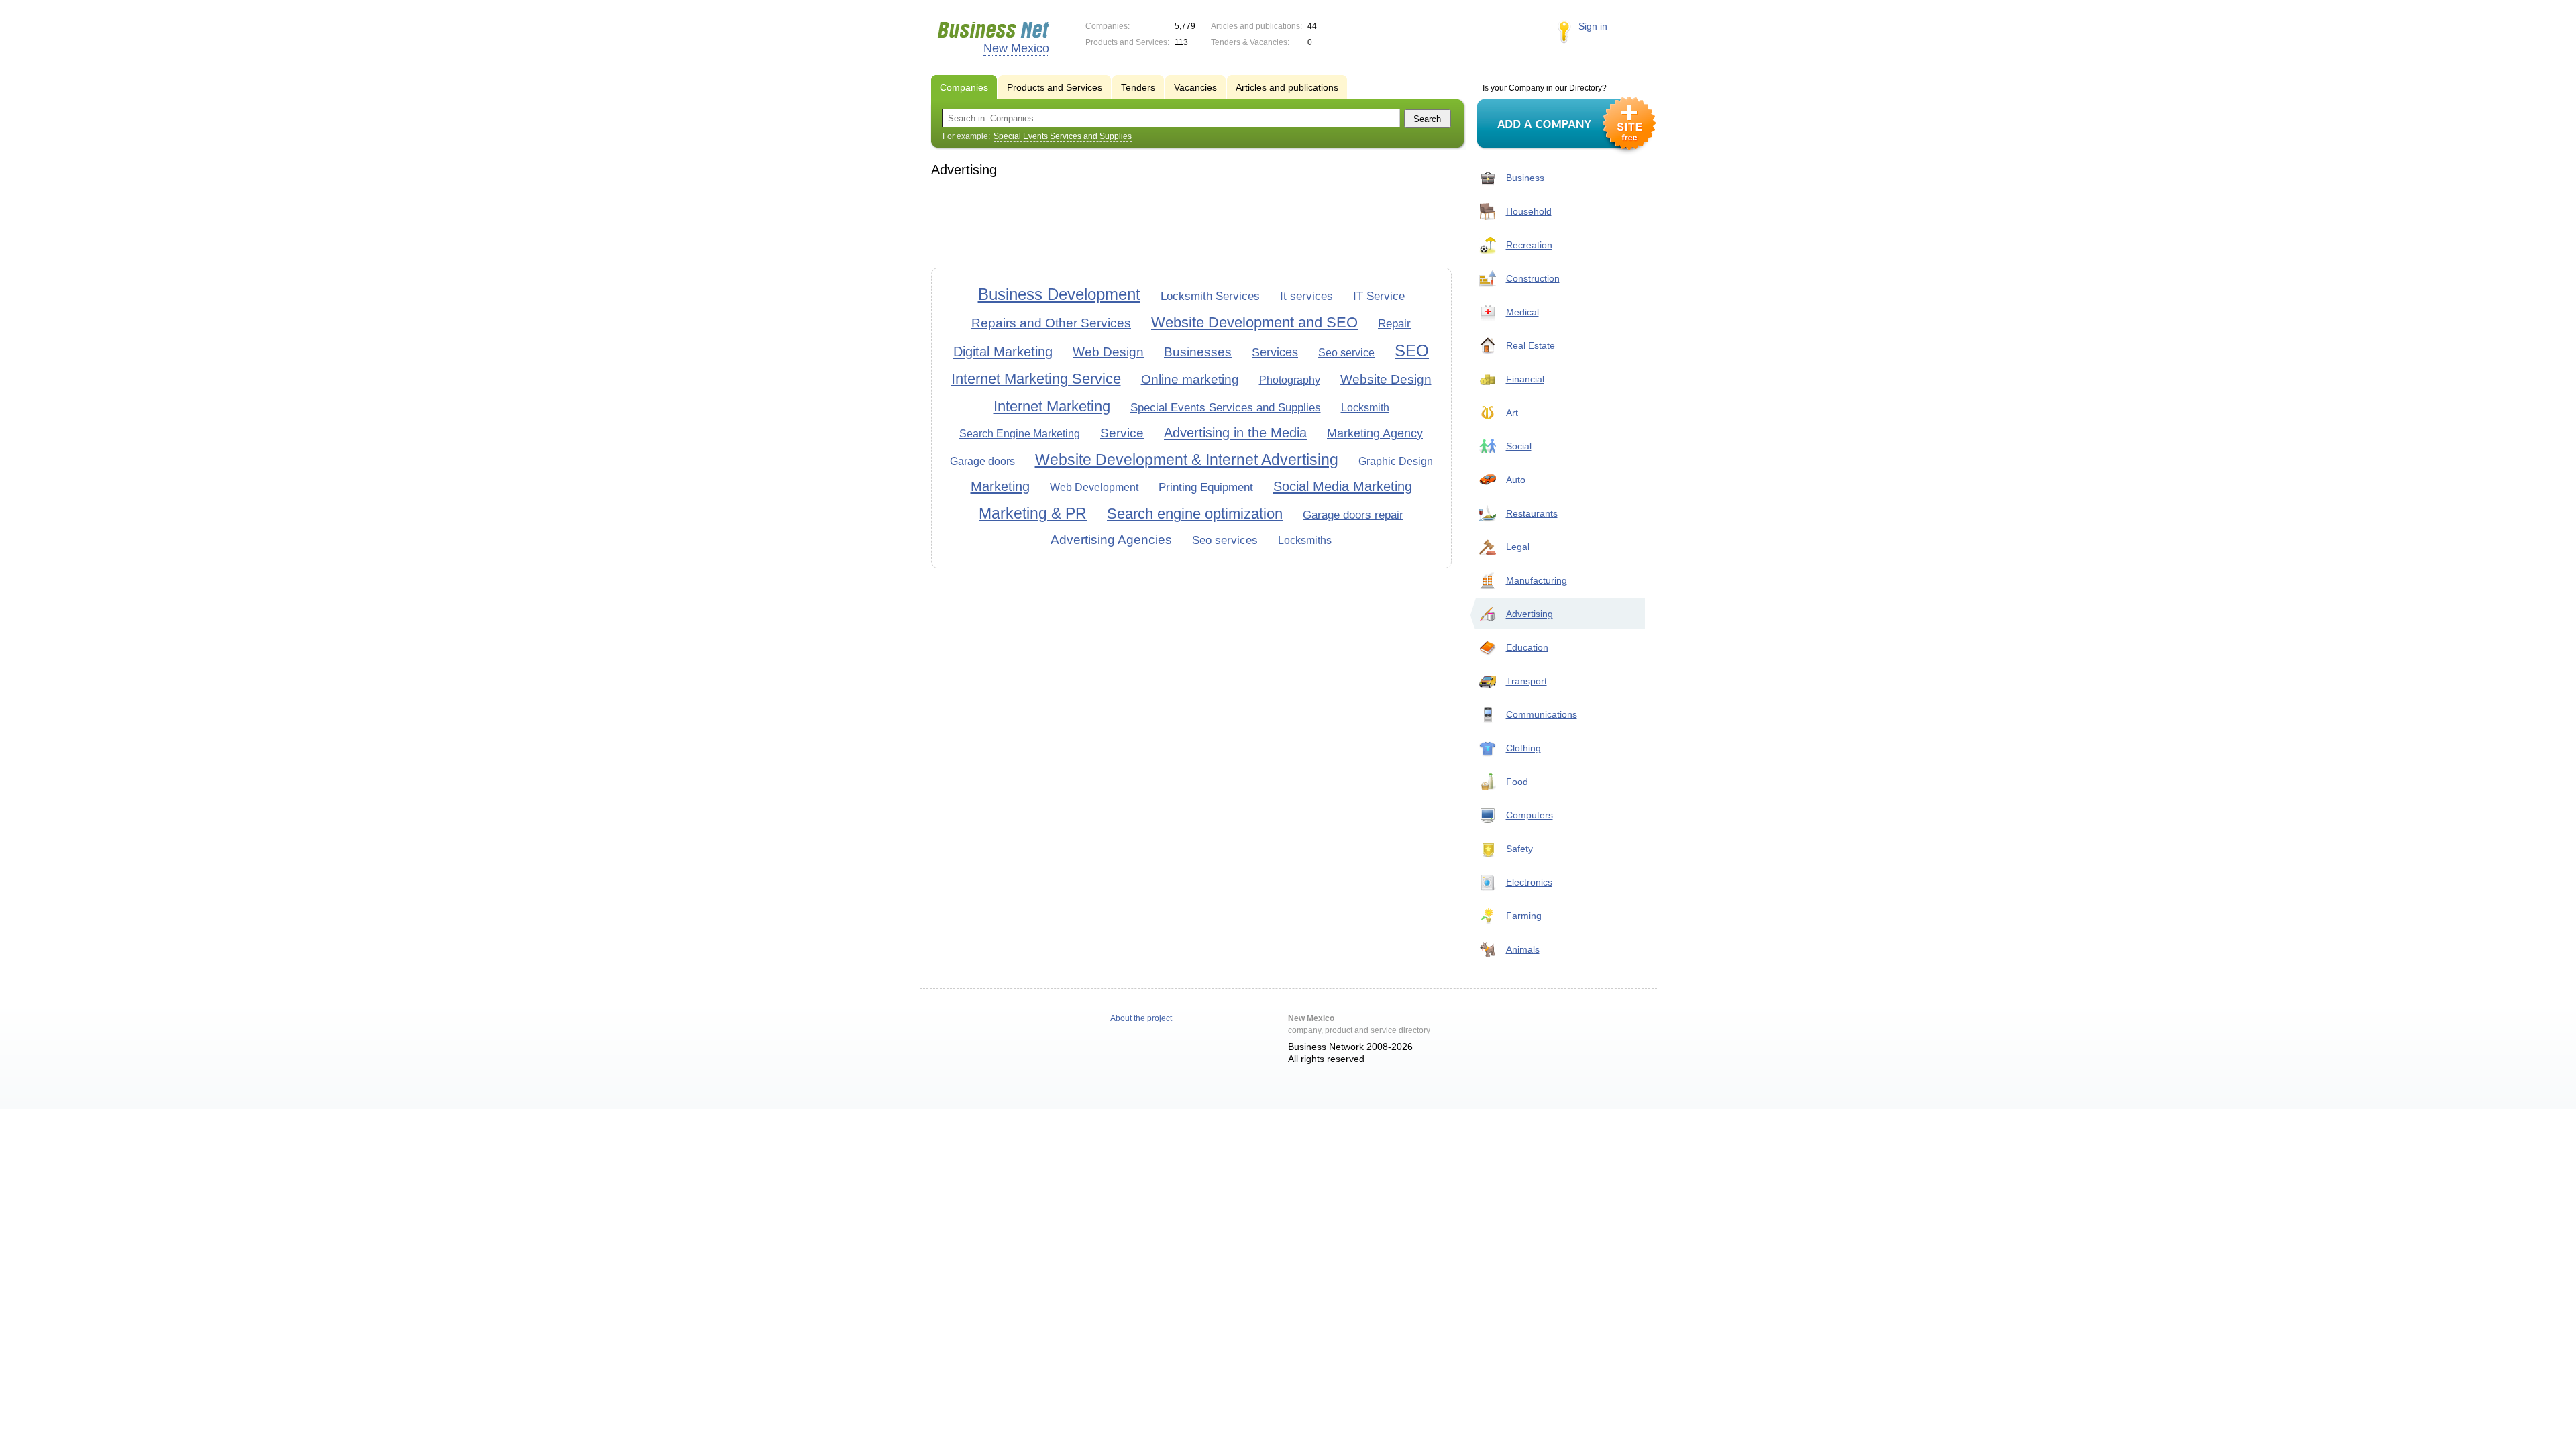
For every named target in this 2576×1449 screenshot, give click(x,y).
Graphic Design (1396, 461)
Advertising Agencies (1111, 540)
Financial (1525, 379)
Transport (1526, 681)
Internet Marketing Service (1036, 379)
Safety (1519, 849)
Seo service (1346, 353)
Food (1517, 782)
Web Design (1108, 352)
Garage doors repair (1353, 515)
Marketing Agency (1375, 433)
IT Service (1379, 296)
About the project (1141, 1018)
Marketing (1000, 486)
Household (1529, 211)
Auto (1516, 480)
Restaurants (1532, 513)
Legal (1518, 547)
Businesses (1198, 352)
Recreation (1529, 245)
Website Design (1386, 379)
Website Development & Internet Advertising (1187, 460)
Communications (1542, 714)
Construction (1533, 278)
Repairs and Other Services (1051, 323)
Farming (1524, 916)
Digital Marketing (1003, 352)
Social (1519, 446)
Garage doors (982, 461)
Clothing (1523, 748)
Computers (1529, 815)
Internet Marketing (1052, 406)
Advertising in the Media (1235, 433)
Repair (1394, 324)
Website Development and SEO (1254, 322)
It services (1306, 296)
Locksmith (1365, 408)
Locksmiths (1305, 540)
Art (1512, 413)
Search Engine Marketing (1020, 434)
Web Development (1094, 487)
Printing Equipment (1206, 487)
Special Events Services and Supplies (1226, 408)
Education (1527, 647)
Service (1122, 433)
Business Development (1059, 294)
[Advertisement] (1191, 221)
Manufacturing (1537, 580)
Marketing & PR (1033, 513)
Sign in (1593, 26)
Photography (1290, 380)
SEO (1412, 351)
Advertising (1529, 614)
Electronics (1529, 882)
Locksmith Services (1210, 296)
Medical (1522, 312)
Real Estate (1531, 345)
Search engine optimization (1195, 514)
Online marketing (1190, 379)
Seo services (1225, 540)
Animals (1523, 949)
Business (1525, 178)
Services (1275, 352)
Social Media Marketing (1343, 486)
